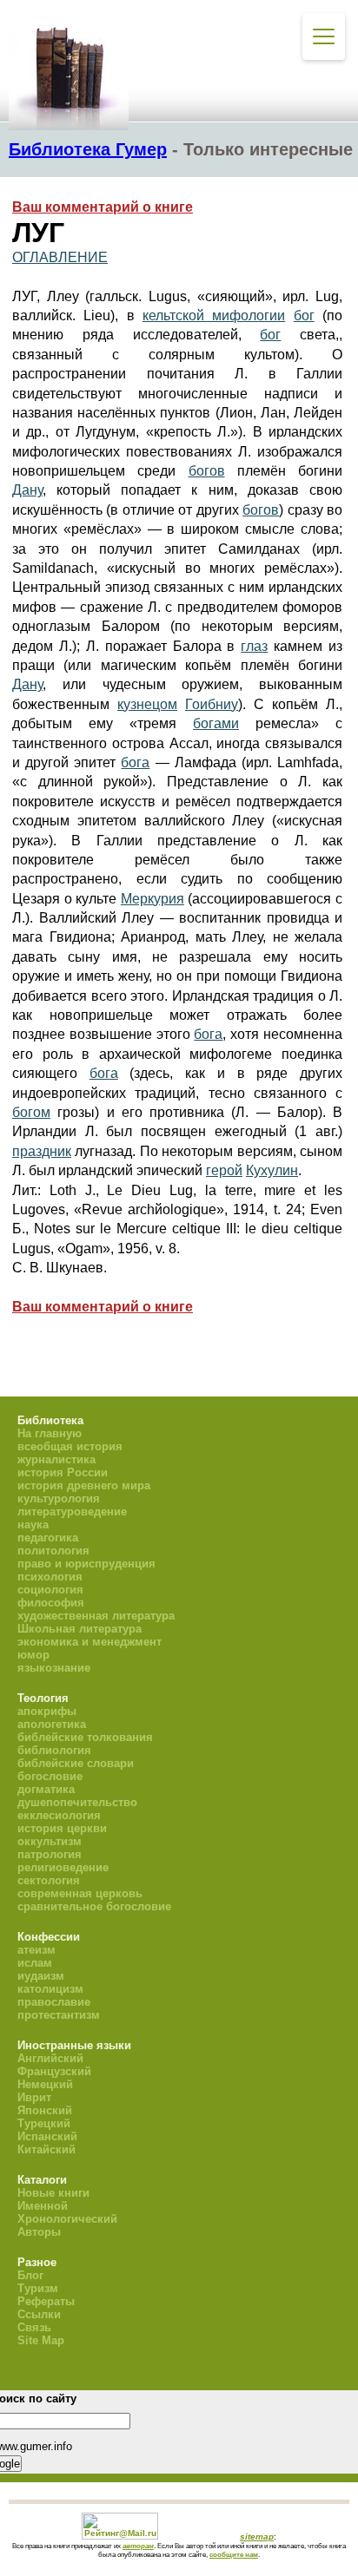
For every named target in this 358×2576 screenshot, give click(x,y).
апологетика (52, 1724)
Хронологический (67, 2219)
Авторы (39, 2232)
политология (53, 1551)
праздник (42, 1151)
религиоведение (63, 1867)
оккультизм (50, 1841)
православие (54, 2002)
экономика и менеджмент (89, 1642)
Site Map (41, 2340)
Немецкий (45, 2084)
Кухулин (272, 1170)
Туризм (38, 2288)
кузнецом (147, 704)
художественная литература (96, 1616)
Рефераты (46, 2301)
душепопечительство (77, 1802)
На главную (50, 1433)
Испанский (47, 2136)
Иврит (34, 2097)
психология (50, 1577)
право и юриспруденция (86, 1564)
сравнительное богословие (94, 1906)
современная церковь (80, 1893)
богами (216, 723)
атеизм (36, 1950)
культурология (59, 1498)
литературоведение (72, 1511)
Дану (27, 490)
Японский (45, 2110)
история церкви (62, 1828)
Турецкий (44, 2123)
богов (207, 471)
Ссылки (39, 2314)
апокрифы (47, 1711)
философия (51, 1603)
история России (63, 1472)
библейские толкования (85, 1737)
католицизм (50, 1989)
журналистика (56, 1459)
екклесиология (59, 1815)
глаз (254, 646)
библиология (54, 1750)
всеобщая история (70, 1446)
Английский (50, 2058)
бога (135, 762)
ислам (35, 1963)
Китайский (46, 2149)
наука (33, 1525)
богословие (50, 1776)
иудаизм (41, 1976)
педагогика (48, 1538)
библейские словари (76, 1763)
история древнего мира (84, 1485)
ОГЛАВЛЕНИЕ (60, 257)
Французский (54, 2071)
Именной (43, 2206)
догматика (46, 1789)
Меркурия (152, 899)
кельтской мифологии (214, 315)
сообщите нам (234, 2554)
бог (304, 315)
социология (50, 1590)
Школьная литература (80, 1629)
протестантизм (59, 2015)
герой (224, 1170)
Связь (34, 2327)
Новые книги (53, 2193)
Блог (30, 2275)
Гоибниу (212, 704)
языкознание (54, 1668)
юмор (33, 1655)
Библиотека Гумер (88, 149)
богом (31, 1112)
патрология (50, 1854)
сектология (49, 1880)
